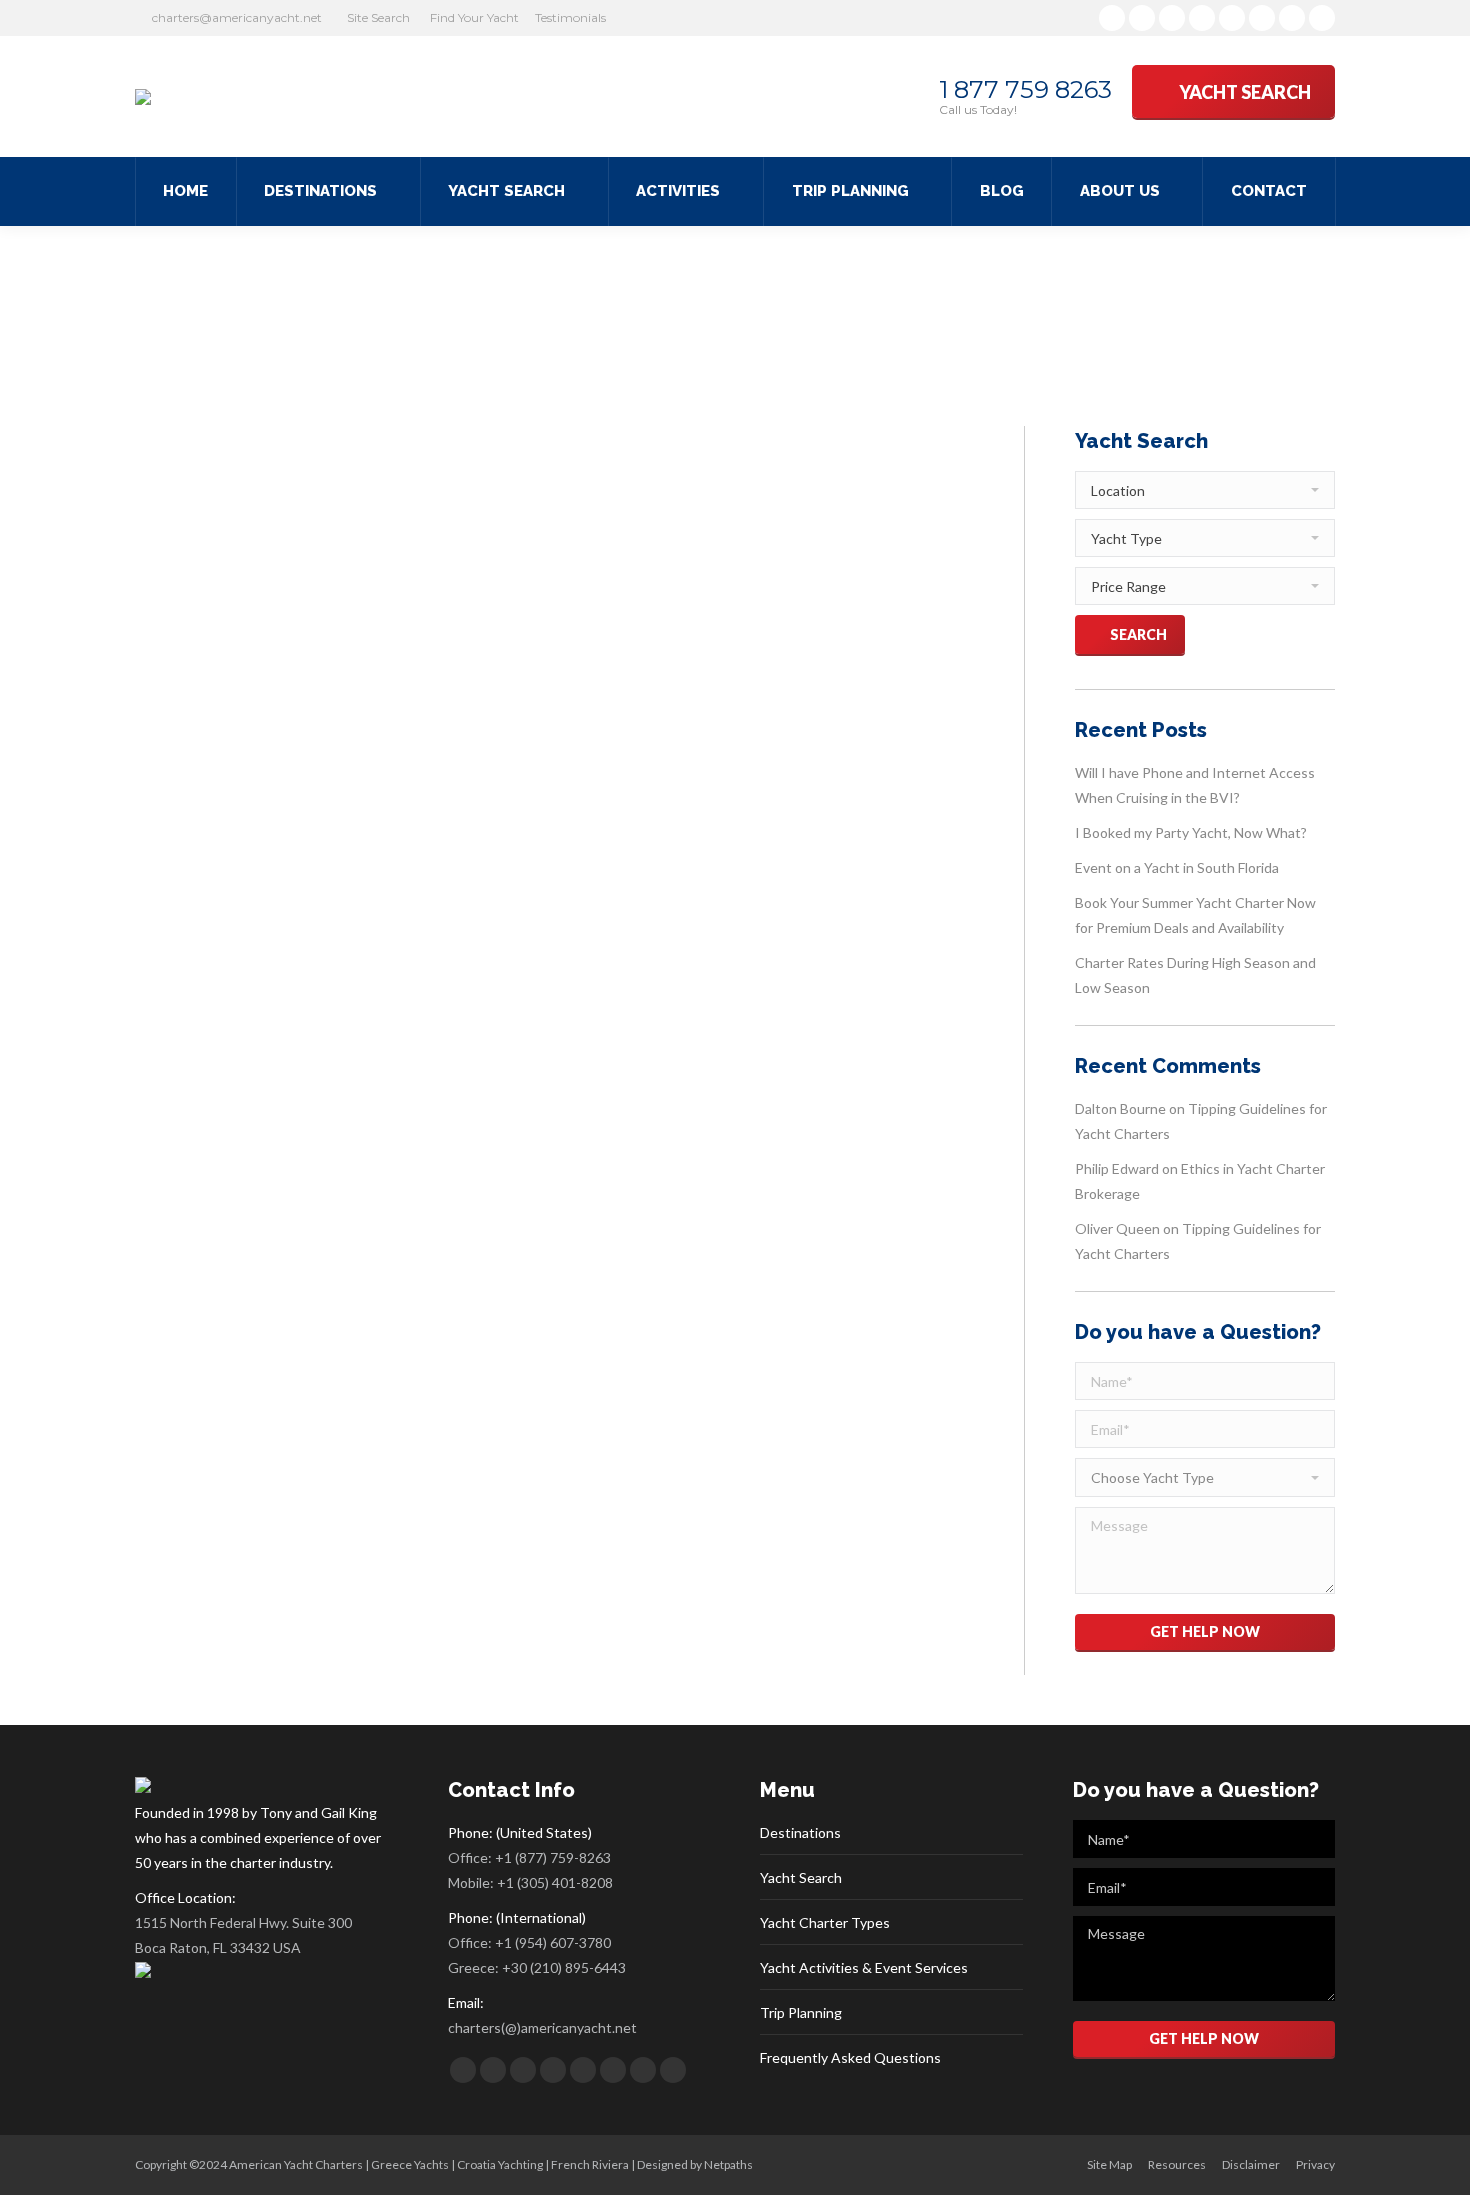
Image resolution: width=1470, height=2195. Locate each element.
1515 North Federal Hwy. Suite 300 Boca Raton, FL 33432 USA (243, 1935)
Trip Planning (801, 2012)
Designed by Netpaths (695, 2164)
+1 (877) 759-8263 (553, 1857)
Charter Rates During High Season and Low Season (1195, 975)
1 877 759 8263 (1025, 89)
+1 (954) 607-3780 (553, 1942)
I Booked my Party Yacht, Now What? (1191, 832)
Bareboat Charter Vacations (233, 986)
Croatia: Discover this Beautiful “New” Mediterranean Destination (546, 949)
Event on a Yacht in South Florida (1177, 867)
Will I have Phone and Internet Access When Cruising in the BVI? (1195, 785)
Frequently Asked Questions (850, 2057)
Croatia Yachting (500, 2164)
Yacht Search (801, 1877)
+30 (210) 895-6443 (564, 1967)
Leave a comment (787, 986)
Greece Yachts (410, 2164)
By (589, 986)
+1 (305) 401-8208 (555, 1882)
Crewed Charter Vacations (382, 986)
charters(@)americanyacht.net (542, 2027)
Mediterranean (499, 986)
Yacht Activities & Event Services (864, 1967)
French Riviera (590, 2164)
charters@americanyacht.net (237, 17)
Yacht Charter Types (825, 1922)
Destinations (800, 1832)
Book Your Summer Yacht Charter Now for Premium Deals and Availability (1195, 915)
